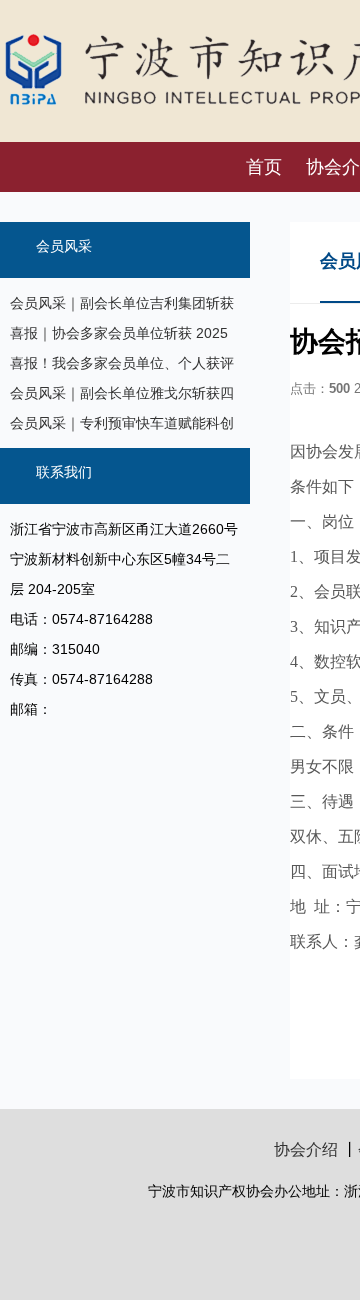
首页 (264, 167)
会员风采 (64, 246)
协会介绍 (306, 1149)
